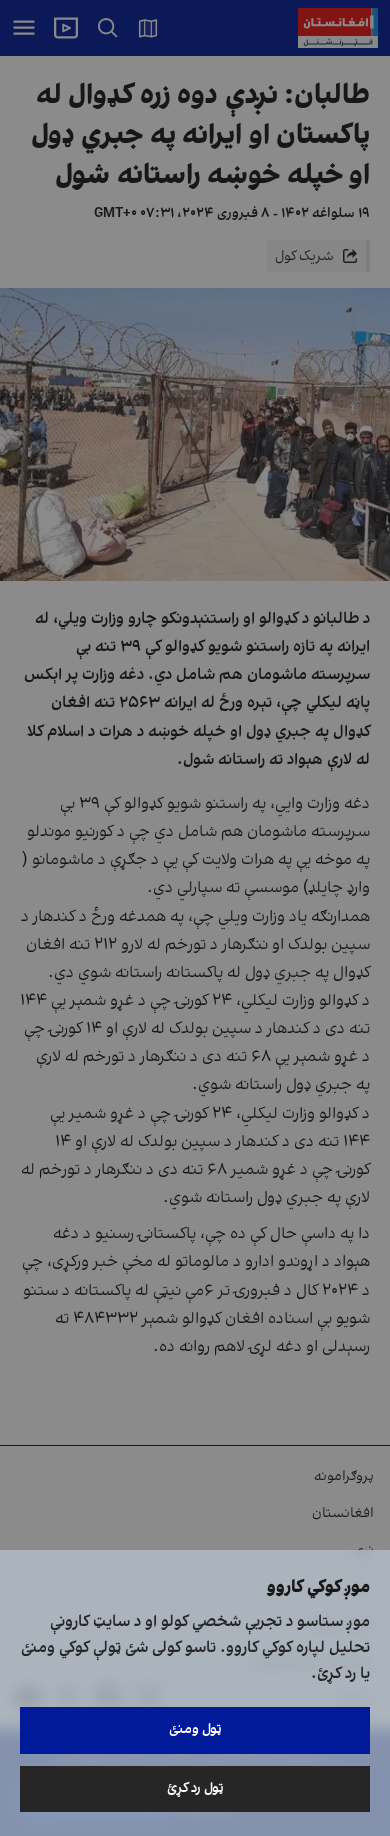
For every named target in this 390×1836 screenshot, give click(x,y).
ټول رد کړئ (195, 1788)
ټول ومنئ (195, 1729)
